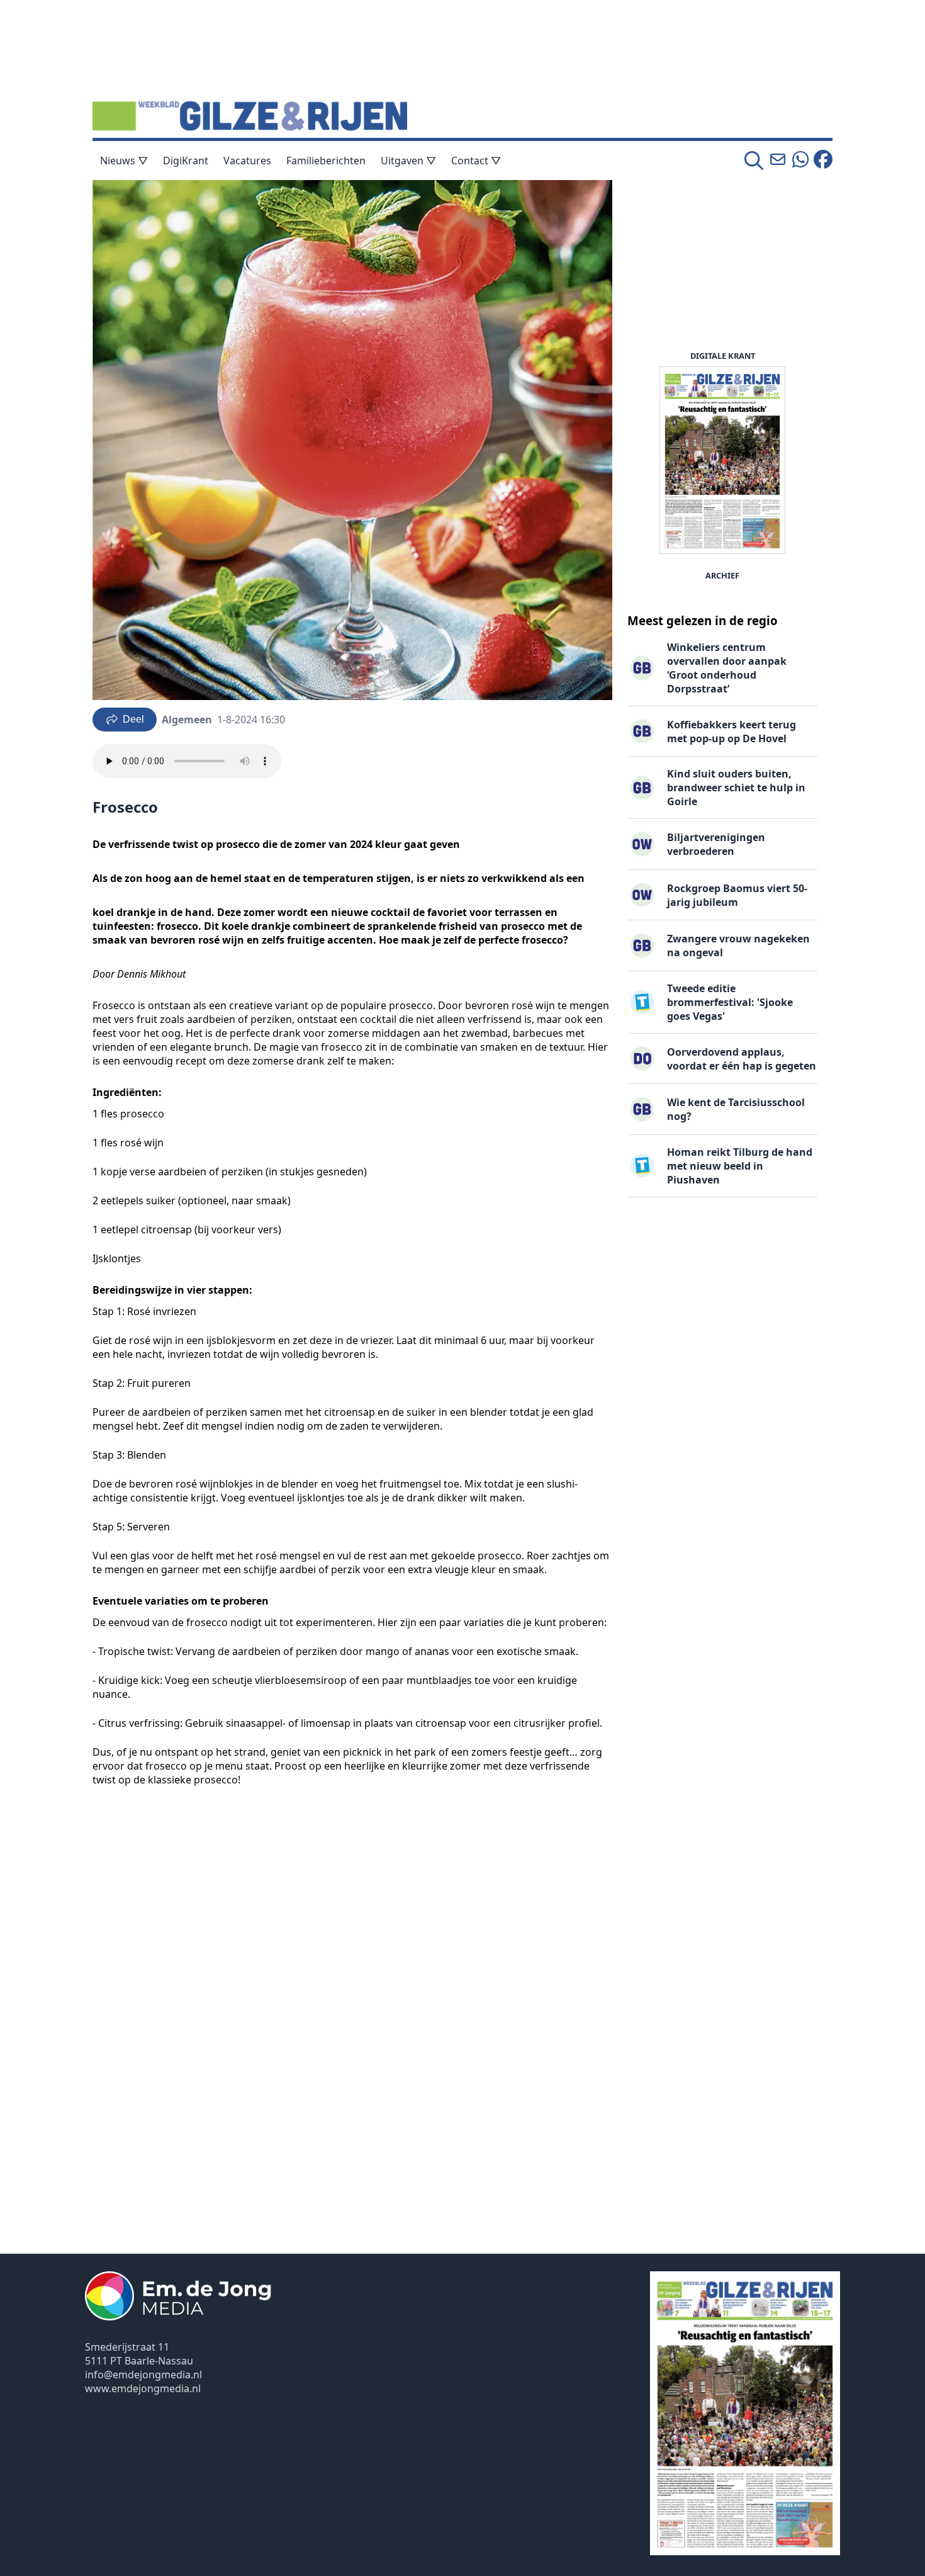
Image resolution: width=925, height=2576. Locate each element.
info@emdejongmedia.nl (143, 2375)
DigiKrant (186, 161)
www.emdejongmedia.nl (143, 2388)
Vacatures (247, 161)
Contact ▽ (476, 161)
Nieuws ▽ (124, 161)
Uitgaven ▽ (408, 161)
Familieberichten (326, 161)
